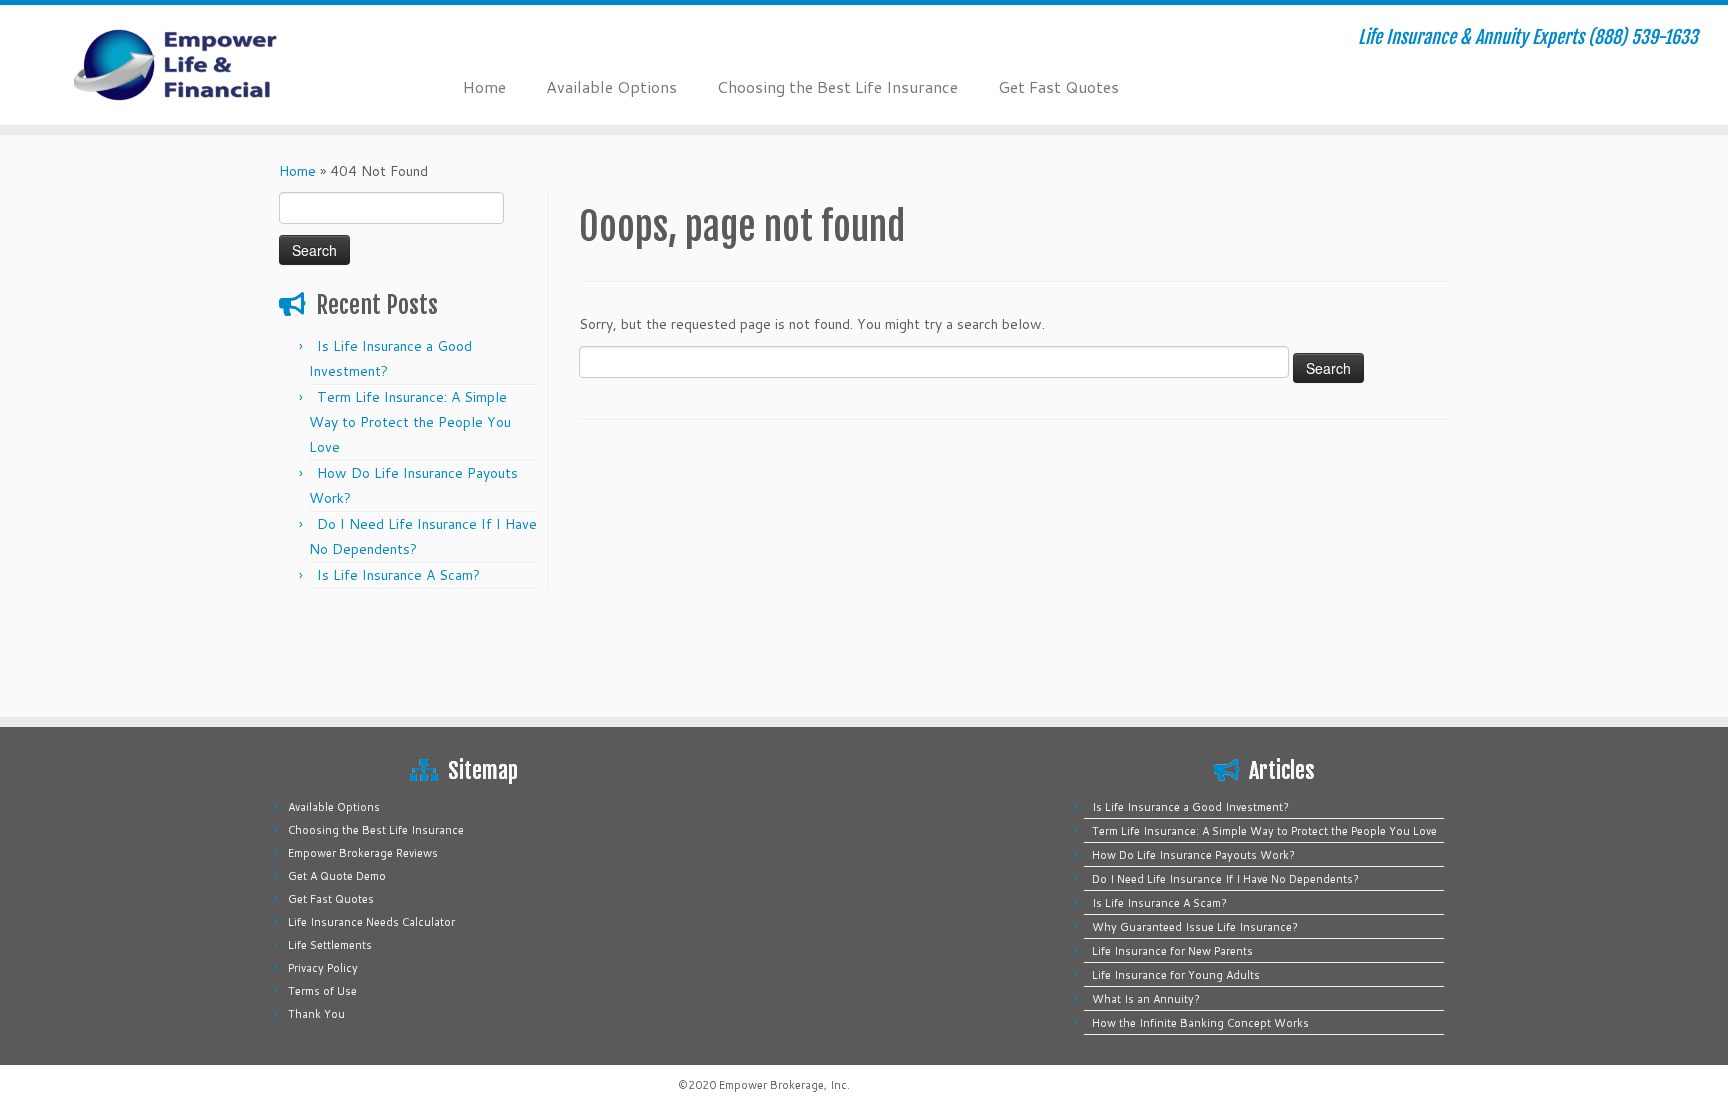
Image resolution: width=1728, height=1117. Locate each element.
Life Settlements (330, 945)
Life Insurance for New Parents (1172, 951)
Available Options (611, 86)
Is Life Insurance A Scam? (398, 575)
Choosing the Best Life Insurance (837, 86)
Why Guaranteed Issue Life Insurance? (1195, 927)
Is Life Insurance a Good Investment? (1190, 807)
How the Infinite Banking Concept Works (1200, 1023)
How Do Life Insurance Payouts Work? (1193, 855)
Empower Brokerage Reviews (363, 853)
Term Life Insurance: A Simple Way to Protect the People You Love (410, 422)
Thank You (316, 1014)
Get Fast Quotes (1058, 86)
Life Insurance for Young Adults (1176, 975)
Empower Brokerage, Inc (783, 1085)
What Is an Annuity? (1146, 999)
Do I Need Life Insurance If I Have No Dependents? (1225, 879)
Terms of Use (322, 991)
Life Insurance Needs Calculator (371, 922)
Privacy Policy (323, 968)
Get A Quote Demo (337, 876)
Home (484, 86)
